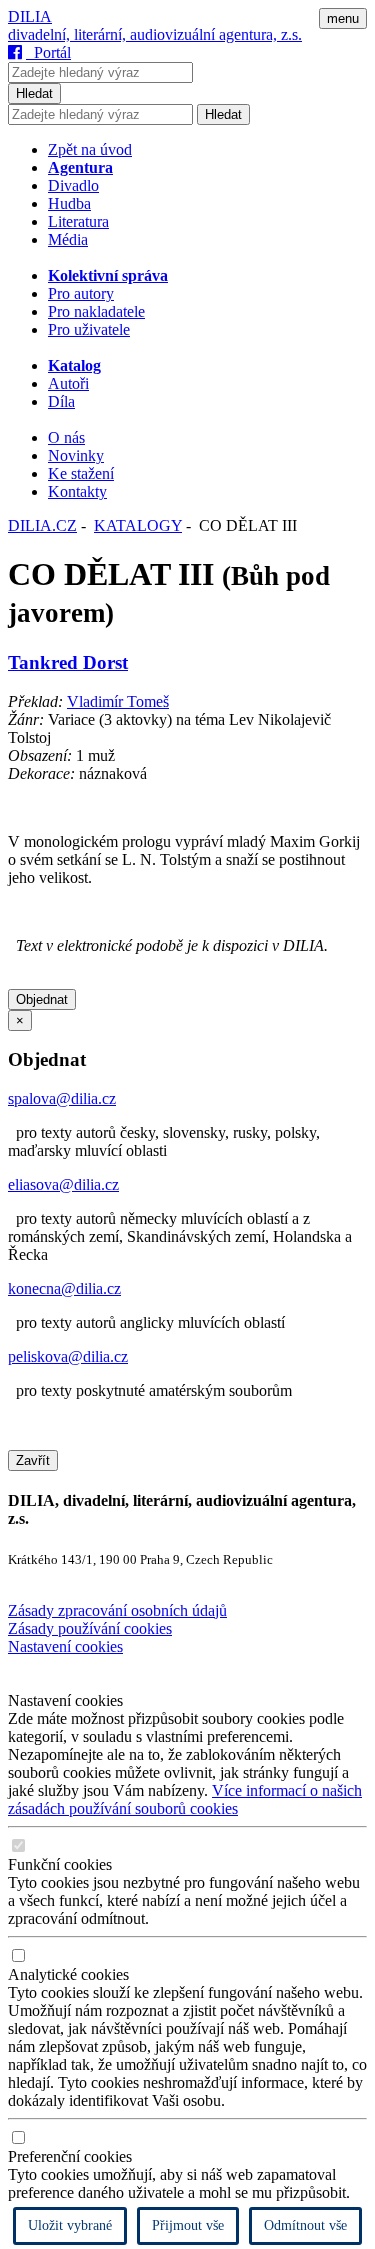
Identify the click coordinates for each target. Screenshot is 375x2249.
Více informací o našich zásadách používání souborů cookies (185, 1799)
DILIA (30, 16)
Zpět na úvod (90, 149)
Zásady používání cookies (90, 1628)
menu (343, 18)
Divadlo (73, 185)
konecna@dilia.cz (64, 1288)
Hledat (34, 93)
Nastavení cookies (65, 1646)
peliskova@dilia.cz (68, 1356)
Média (68, 239)
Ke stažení (81, 473)
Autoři (68, 383)
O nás (66, 437)
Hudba (69, 203)
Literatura (78, 221)
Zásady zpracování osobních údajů (117, 1610)
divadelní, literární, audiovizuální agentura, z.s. (155, 34)
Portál (48, 52)
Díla (61, 401)
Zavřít (33, 1460)
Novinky (76, 455)
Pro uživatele (89, 329)
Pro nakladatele (96, 311)
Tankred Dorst (68, 662)
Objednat (42, 999)
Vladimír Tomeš (118, 701)
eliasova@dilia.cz (63, 1184)
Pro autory (81, 293)
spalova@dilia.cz (62, 1098)
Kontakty (77, 491)
